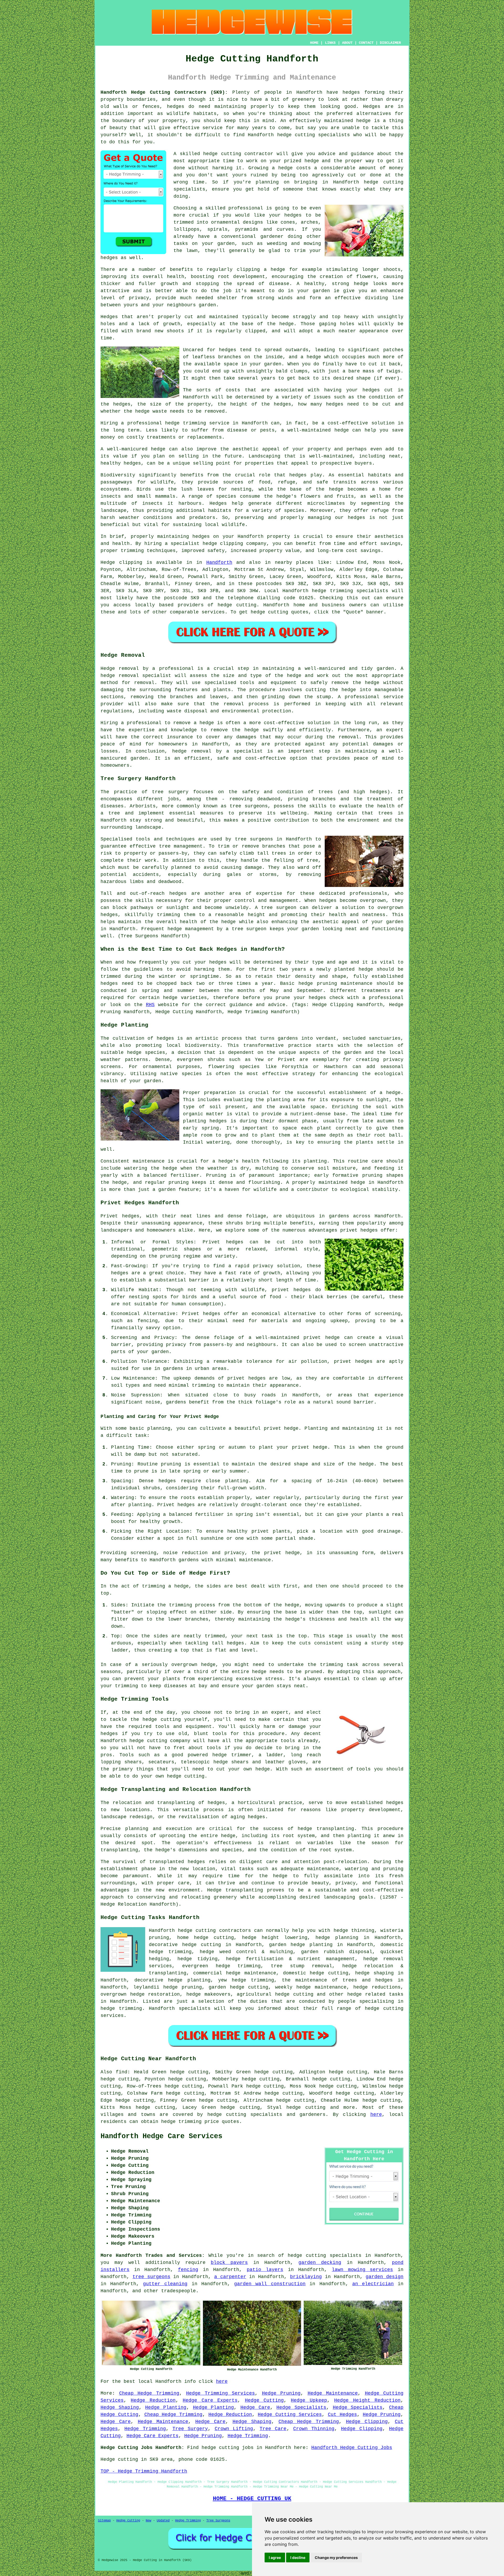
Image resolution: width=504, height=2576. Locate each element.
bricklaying (306, 2277)
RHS (150, 1005)
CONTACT (366, 43)
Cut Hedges (342, 2415)
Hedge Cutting (264, 2400)
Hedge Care (255, 2407)
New (148, 2521)
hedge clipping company (235, 544)
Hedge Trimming (145, 2429)
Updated (163, 2521)
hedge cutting (296, 135)
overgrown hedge (193, 1665)
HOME (314, 43)
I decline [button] (298, 2557)
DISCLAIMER (390, 43)
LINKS (330, 43)
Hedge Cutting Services (290, 2415)
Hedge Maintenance (333, 2393)
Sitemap (104, 2521)
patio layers (265, 2270)
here (376, 2115)
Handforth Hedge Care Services (161, 2136)
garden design (385, 2277)
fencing (188, 2270)
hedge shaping (374, 1973)
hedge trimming (253, 1980)
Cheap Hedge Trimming (149, 2393)
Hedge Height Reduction (367, 2400)
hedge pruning (183, 1987)
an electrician (373, 2284)
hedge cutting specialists (245, 2115)
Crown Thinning (314, 2429)
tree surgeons (254, 839)
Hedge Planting (166, 2407)
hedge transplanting (326, 1829)
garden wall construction (270, 2284)
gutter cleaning (165, 2284)
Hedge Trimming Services (220, 2393)
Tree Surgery (190, 2429)
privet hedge (281, 1428)
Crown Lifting (234, 2429)
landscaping (339, 1897)
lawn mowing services (362, 2270)
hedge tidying (198, 1959)
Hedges (109, 317)
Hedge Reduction (153, 2400)
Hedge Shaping (120, 2407)
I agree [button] (275, 2557)
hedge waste (151, 411)
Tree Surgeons (218, 2521)
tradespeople (178, 2291)
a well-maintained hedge (315, 430)
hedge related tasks (375, 1994)
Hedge (108, 562)
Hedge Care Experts (210, 2400)
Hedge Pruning (281, 2393)
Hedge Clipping (367, 2422)
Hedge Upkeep (309, 2400)
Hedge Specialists (301, 2407)
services (213, 612)
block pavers (229, 2263)
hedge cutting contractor (238, 154)
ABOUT (347, 43)
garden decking (320, 2263)
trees (385, 813)
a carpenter (230, 2277)
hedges (351, 92)
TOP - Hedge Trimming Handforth (144, 2471)
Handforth (219, 562)
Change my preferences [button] (336, 2557)
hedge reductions (377, 1987)
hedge (312, 161)
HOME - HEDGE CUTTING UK (252, 2499)
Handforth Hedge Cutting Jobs (352, 2448)
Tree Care (273, 2429)
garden (167, 1190)
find (122, 2072)
